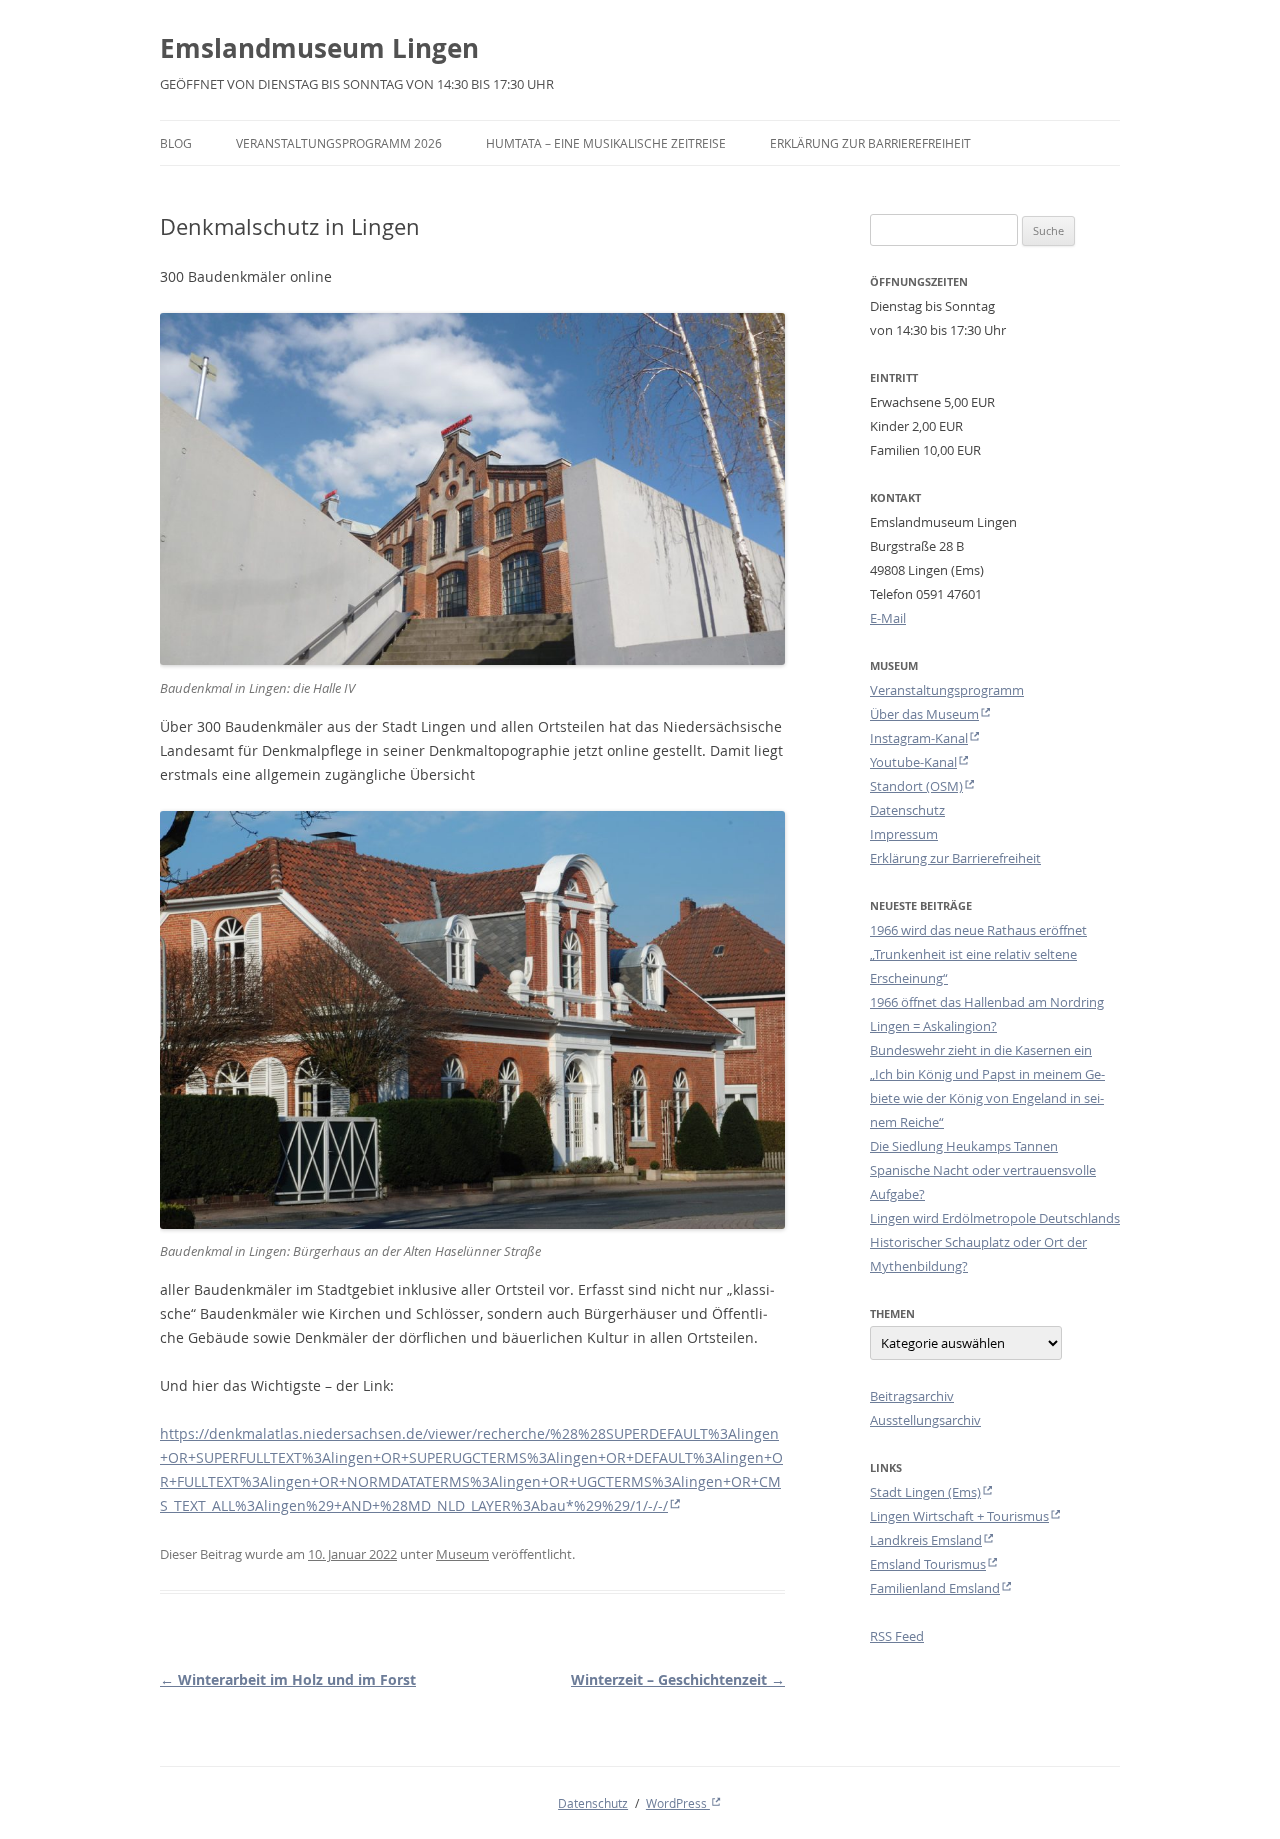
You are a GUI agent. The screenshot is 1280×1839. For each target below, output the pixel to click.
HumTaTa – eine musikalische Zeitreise (606, 143)
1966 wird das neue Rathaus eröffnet (978, 930)
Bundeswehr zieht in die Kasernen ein (981, 1050)
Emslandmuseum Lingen (319, 48)
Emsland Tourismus (928, 1564)
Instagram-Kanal (919, 738)
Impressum (904, 834)
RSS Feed (897, 1636)
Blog (176, 143)
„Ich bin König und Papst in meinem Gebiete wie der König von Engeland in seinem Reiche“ (987, 1098)
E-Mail (888, 618)
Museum (462, 1554)
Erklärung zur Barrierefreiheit (870, 143)
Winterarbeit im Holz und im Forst (288, 1679)
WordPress (678, 1803)
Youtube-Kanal (913, 762)
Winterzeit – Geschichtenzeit (678, 1679)
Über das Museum (924, 714)
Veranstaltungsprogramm (947, 690)
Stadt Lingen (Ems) (925, 1492)
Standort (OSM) (916, 786)
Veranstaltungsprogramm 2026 (339, 143)
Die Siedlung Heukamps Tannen (964, 1146)
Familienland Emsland (935, 1588)
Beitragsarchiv (912, 1396)
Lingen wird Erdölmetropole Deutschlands (995, 1218)
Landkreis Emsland (926, 1540)
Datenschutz (907, 810)
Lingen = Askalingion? (933, 1026)
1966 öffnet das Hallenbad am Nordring (987, 1002)
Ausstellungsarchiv (925, 1420)
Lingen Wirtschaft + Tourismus (959, 1516)
